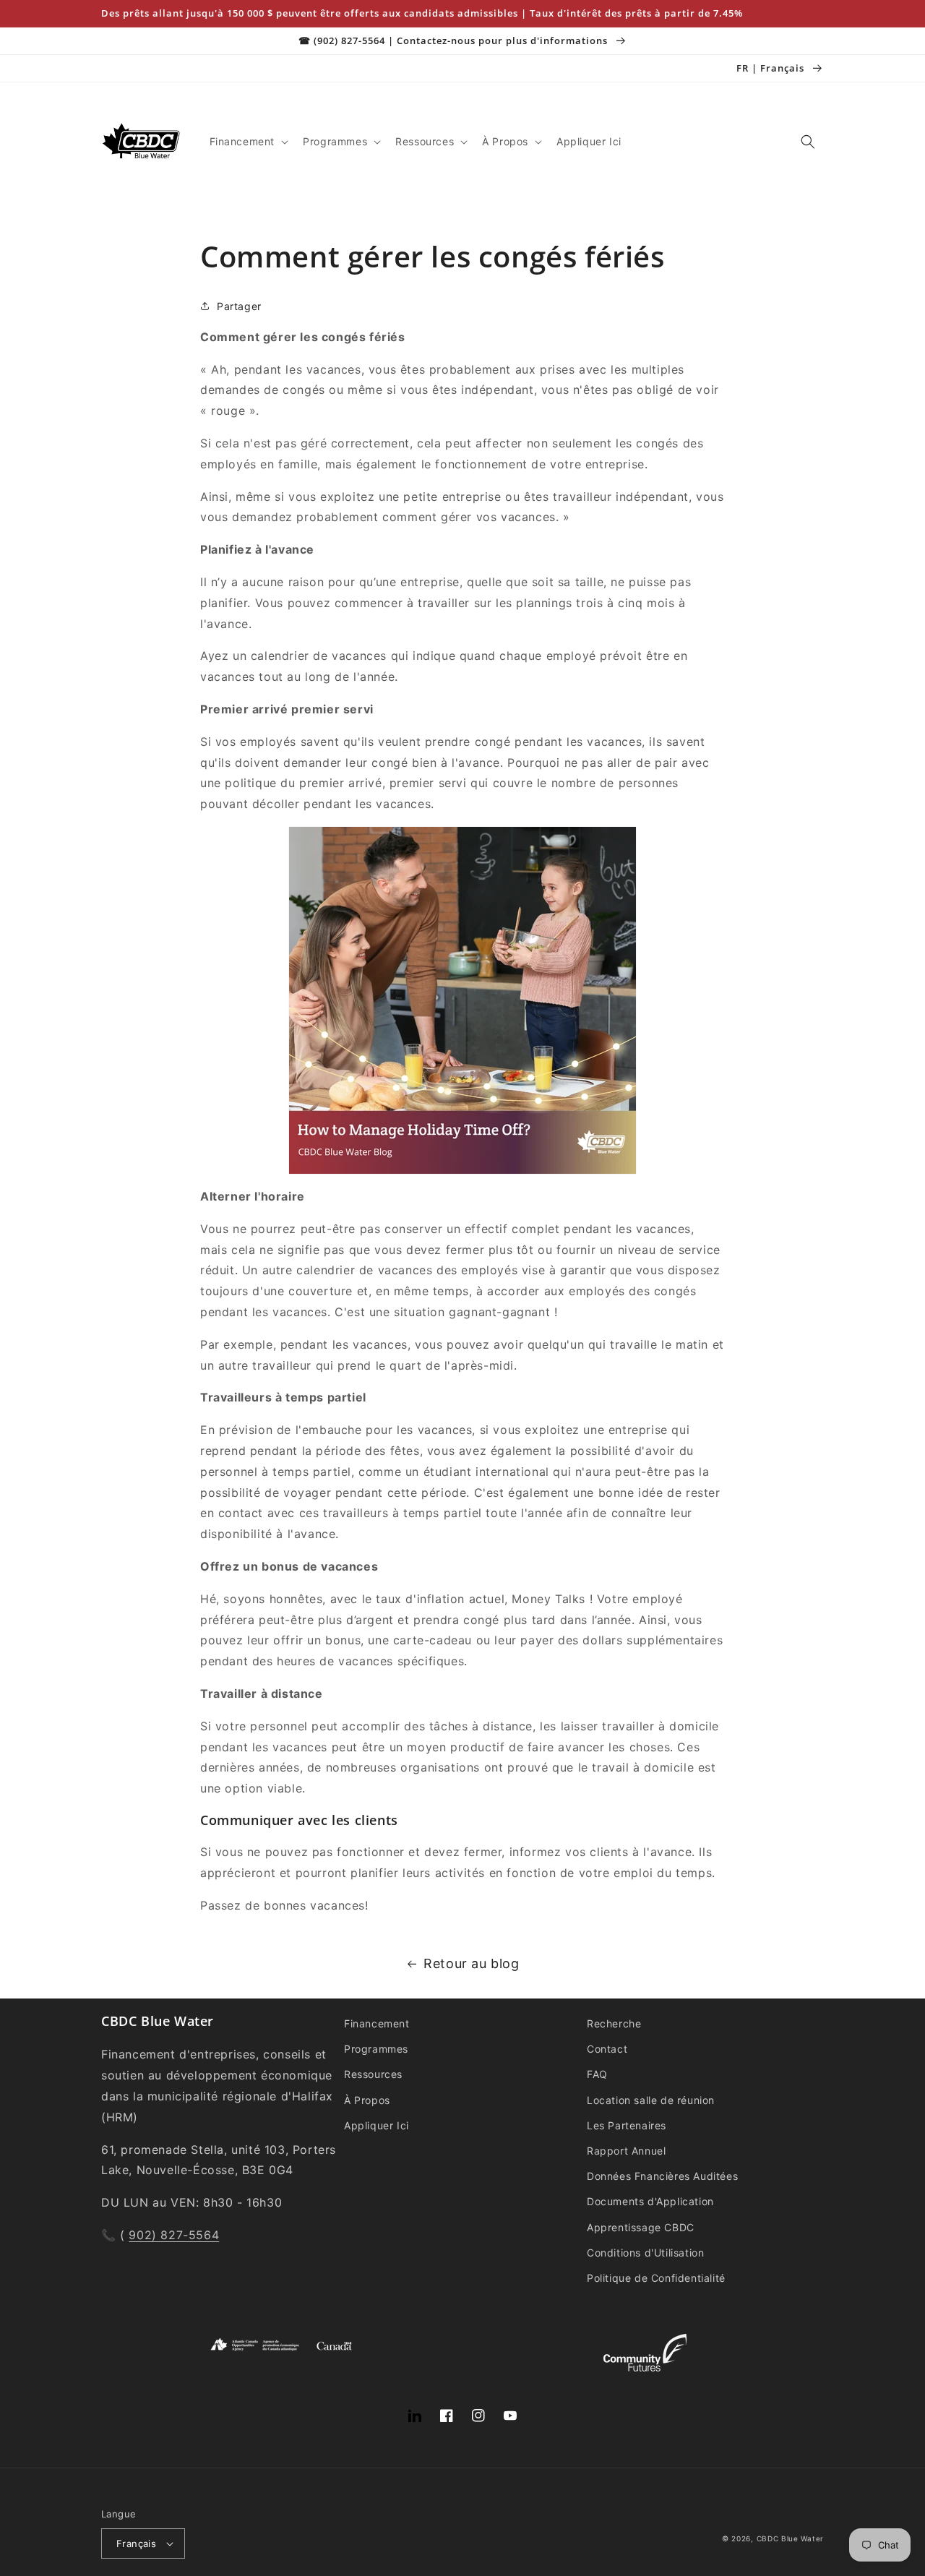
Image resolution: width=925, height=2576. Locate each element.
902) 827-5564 (174, 2235)
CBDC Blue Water (791, 2538)
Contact (607, 2049)
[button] (248, 142)
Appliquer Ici (377, 2125)
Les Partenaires (627, 2125)
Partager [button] (239, 306)
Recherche (614, 2023)
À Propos (367, 2100)
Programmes (376, 2049)
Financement (377, 2023)
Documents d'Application (650, 2201)
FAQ (597, 2074)
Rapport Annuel (626, 2151)
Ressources (373, 2074)
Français (136, 2543)
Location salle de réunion (651, 2100)
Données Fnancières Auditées (662, 2176)
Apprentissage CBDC (641, 2227)
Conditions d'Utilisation (645, 2253)
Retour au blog (471, 1963)
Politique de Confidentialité (656, 2278)
